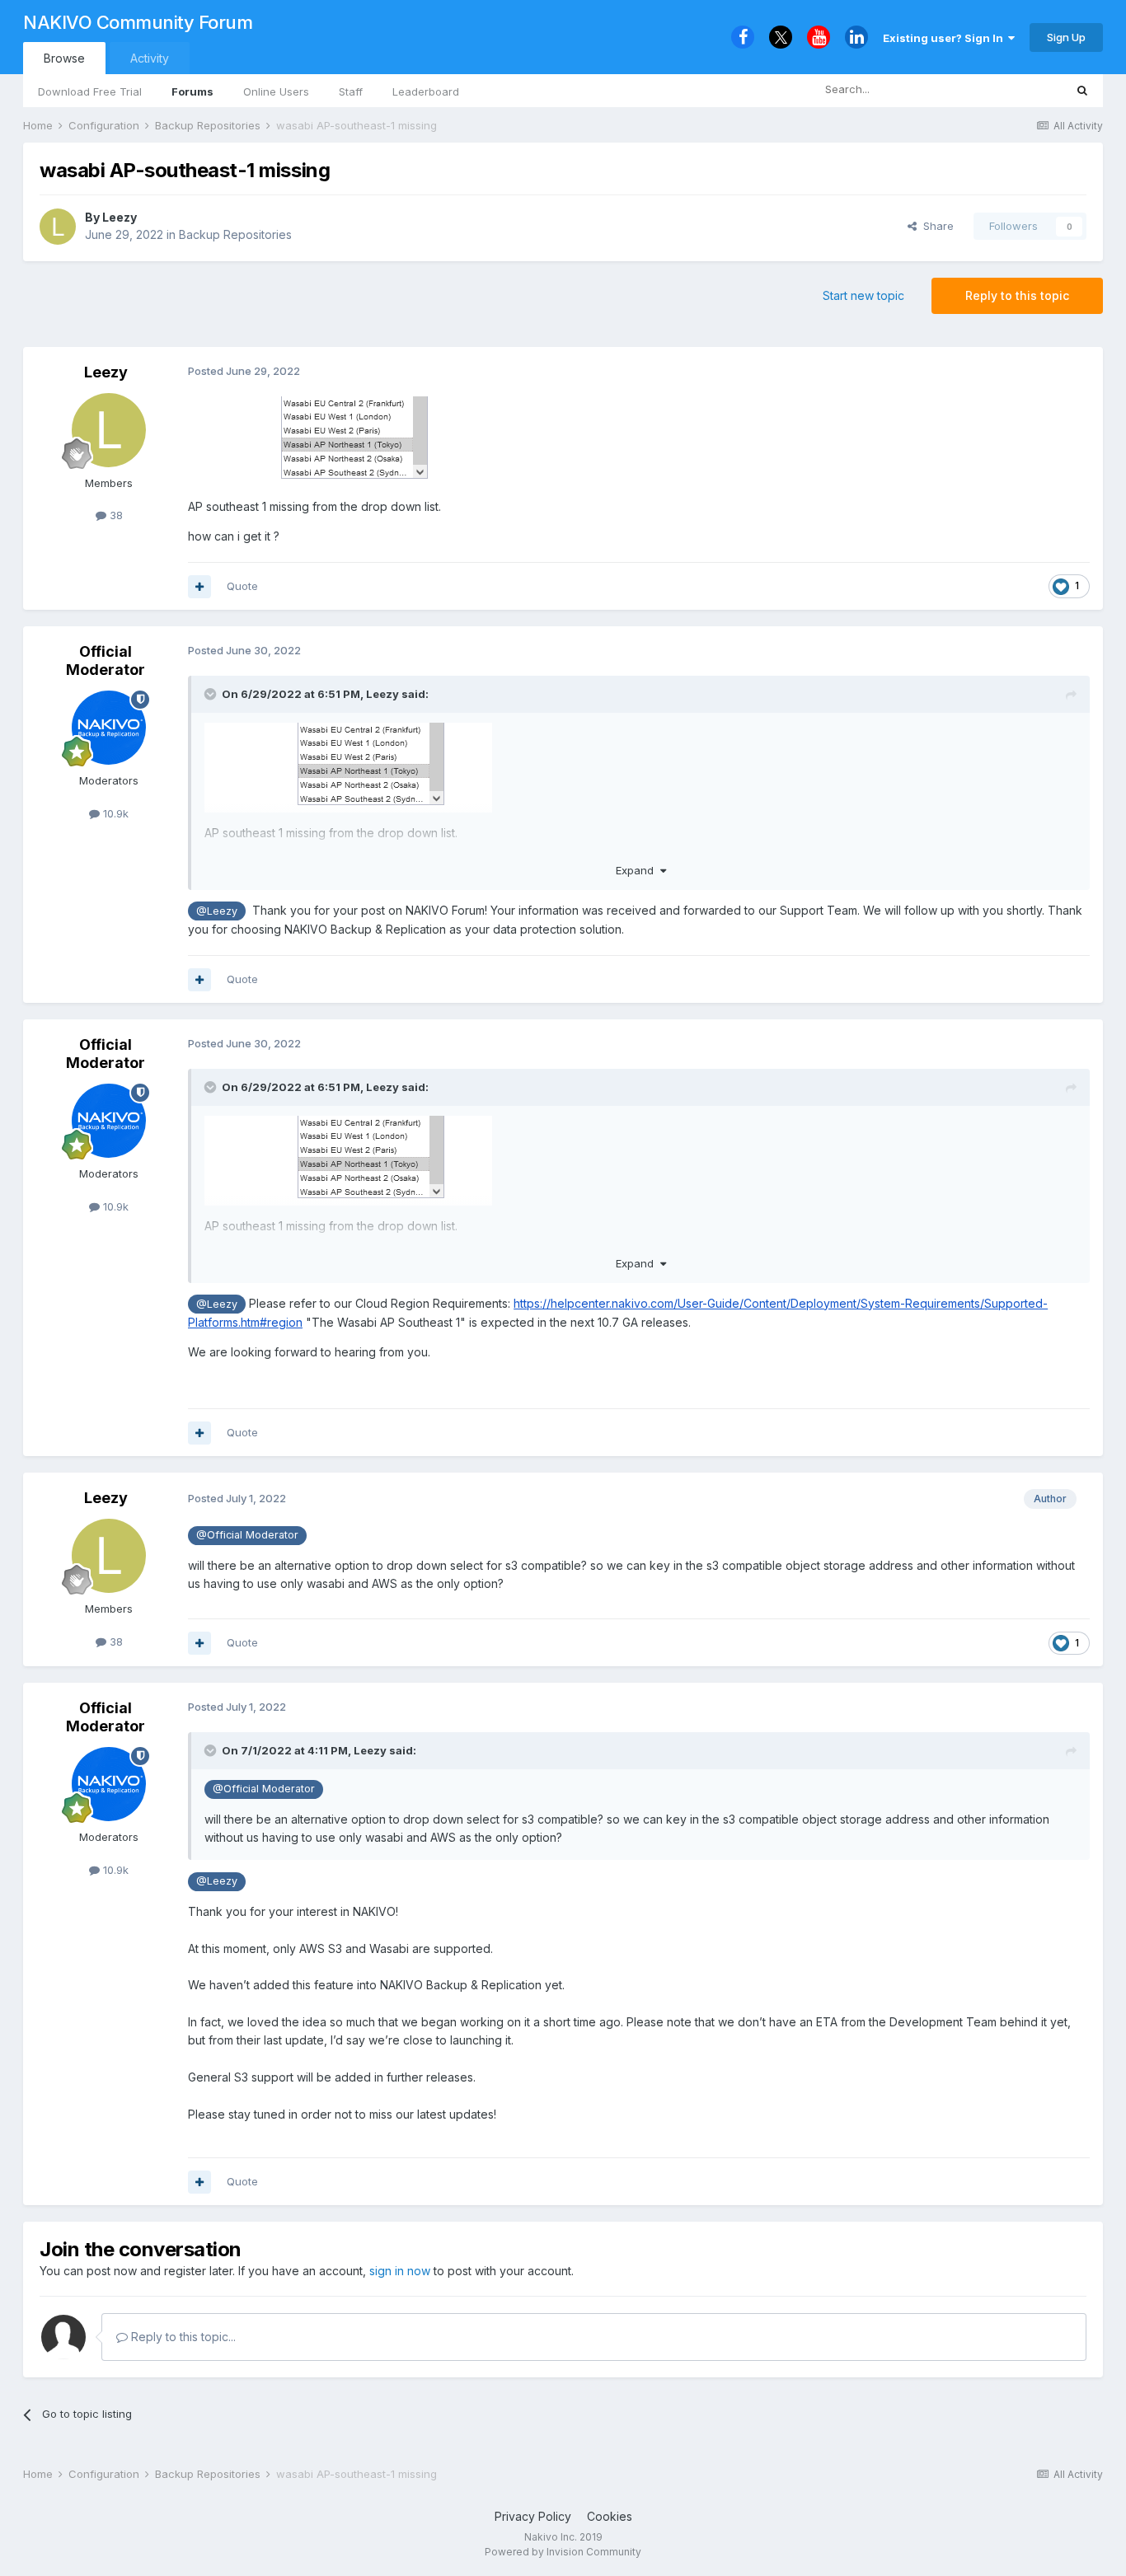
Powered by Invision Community (563, 2552)
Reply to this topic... (182, 2337)
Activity (150, 58)
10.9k (114, 813)
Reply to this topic (1017, 295)
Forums (192, 91)
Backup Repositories (235, 234)
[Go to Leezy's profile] (58, 227)
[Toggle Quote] (212, 694)
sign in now (400, 2271)
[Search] (1082, 90)
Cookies (610, 2516)
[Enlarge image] (332, 440)
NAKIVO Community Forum (138, 22)
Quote (242, 586)
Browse (64, 58)
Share (935, 226)
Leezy (120, 217)
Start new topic (863, 295)
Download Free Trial (90, 91)
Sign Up (1066, 37)
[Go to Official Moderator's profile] (109, 728)
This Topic (1016, 89)
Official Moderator (106, 660)
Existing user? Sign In (945, 38)
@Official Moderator (247, 1535)
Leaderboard (426, 91)
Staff (351, 91)
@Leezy (217, 911)
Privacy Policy (533, 2516)
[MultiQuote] (199, 587)
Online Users (276, 91)
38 (115, 515)
